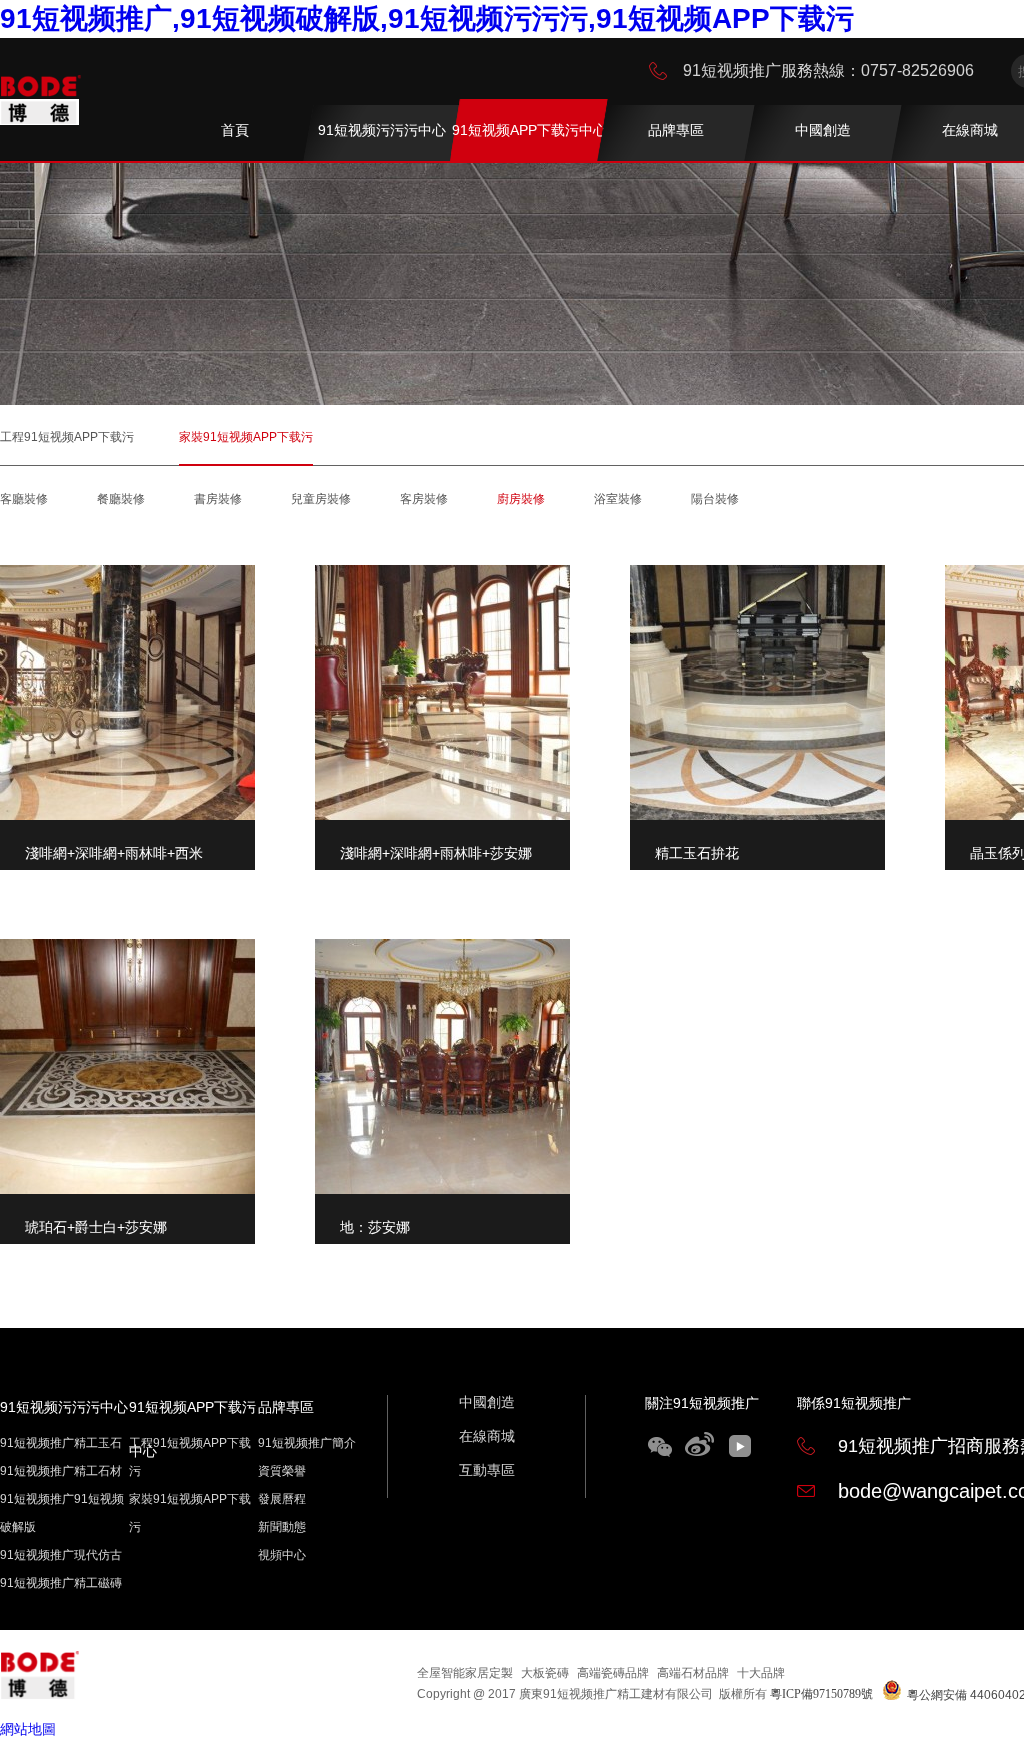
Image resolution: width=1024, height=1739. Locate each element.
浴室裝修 (618, 499)
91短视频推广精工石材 (61, 1471)
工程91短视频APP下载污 (67, 437)
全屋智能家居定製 (465, 1673)
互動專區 (487, 1470)
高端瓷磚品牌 (613, 1673)
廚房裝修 (521, 499)
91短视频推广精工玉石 (61, 1443)
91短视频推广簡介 (307, 1443)
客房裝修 (424, 499)
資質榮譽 (282, 1471)
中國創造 (487, 1402)
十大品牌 (761, 1673)
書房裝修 (218, 499)
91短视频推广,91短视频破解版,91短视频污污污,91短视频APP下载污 (427, 18)
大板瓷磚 (545, 1673)
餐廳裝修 (121, 499)
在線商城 (487, 1436)
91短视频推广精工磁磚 (61, 1583)
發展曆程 (282, 1499)
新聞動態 (282, 1527)
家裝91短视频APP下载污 (246, 437)
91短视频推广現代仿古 (61, 1555)
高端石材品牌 (693, 1673)
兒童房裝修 (321, 499)
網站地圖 (28, 1729)
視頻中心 (282, 1555)
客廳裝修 (24, 499)
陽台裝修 (715, 499)
